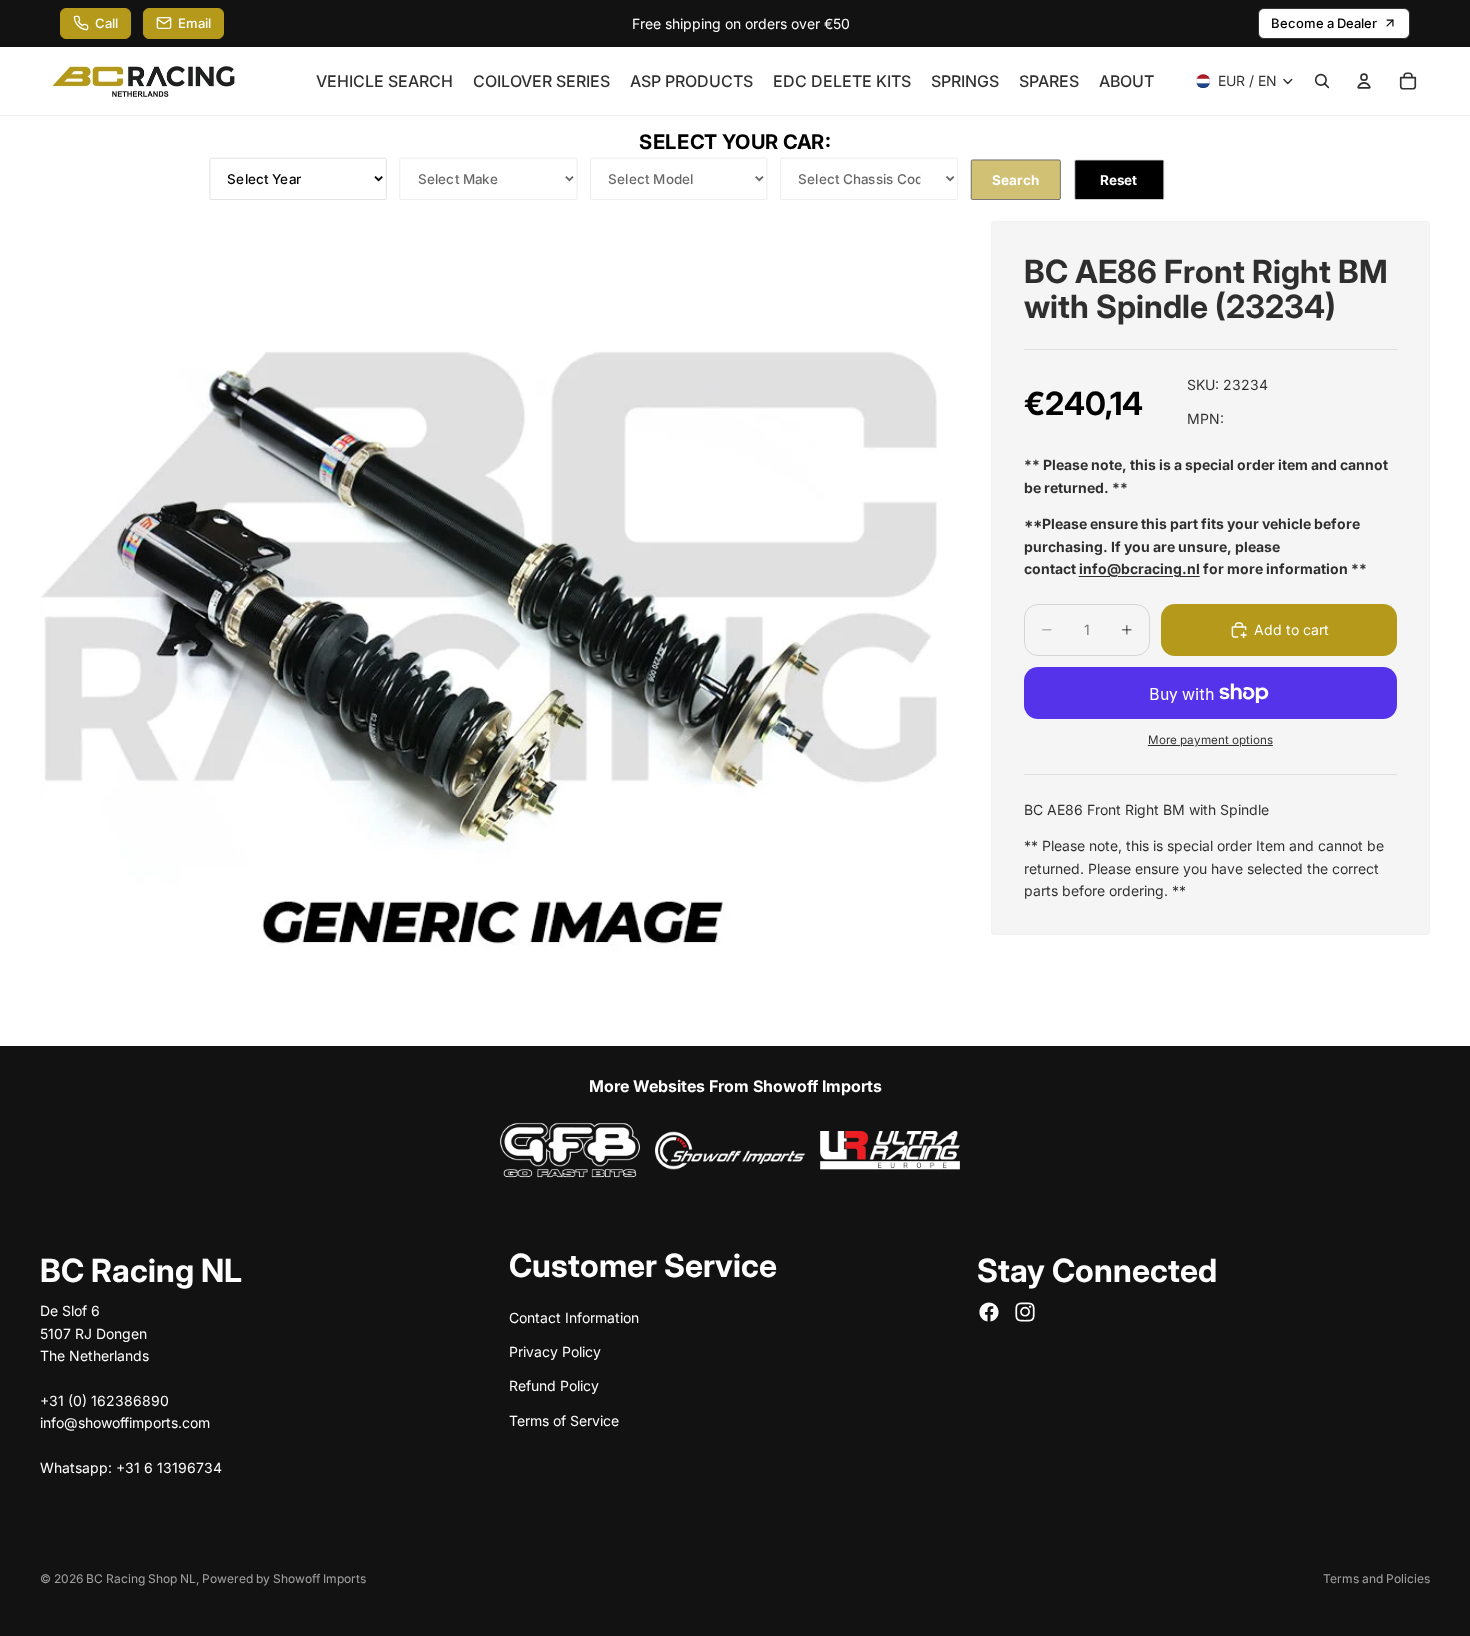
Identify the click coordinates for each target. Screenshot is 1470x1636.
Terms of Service (564, 1419)
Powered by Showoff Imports (284, 1578)
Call (106, 23)
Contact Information (574, 1316)
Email (194, 23)
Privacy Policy (555, 1350)
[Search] (1322, 81)
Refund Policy (554, 1385)
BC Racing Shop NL (141, 1578)
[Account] (1364, 81)
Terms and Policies (1376, 1578)
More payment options (1210, 740)
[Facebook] (989, 1312)
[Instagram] (1025, 1312)
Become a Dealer (1324, 23)
